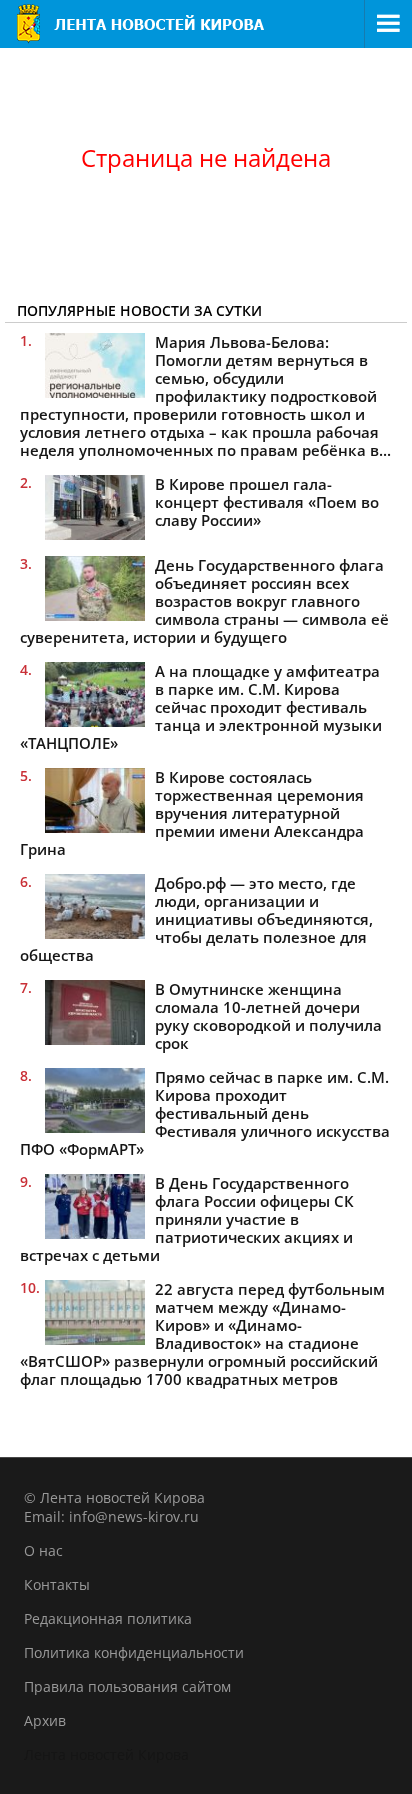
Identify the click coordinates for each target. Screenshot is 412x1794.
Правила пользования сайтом (127, 1686)
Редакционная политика (108, 1618)
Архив (45, 1720)
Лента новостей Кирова (106, 1754)
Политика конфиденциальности (134, 1652)
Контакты (57, 1584)
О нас (43, 1550)
